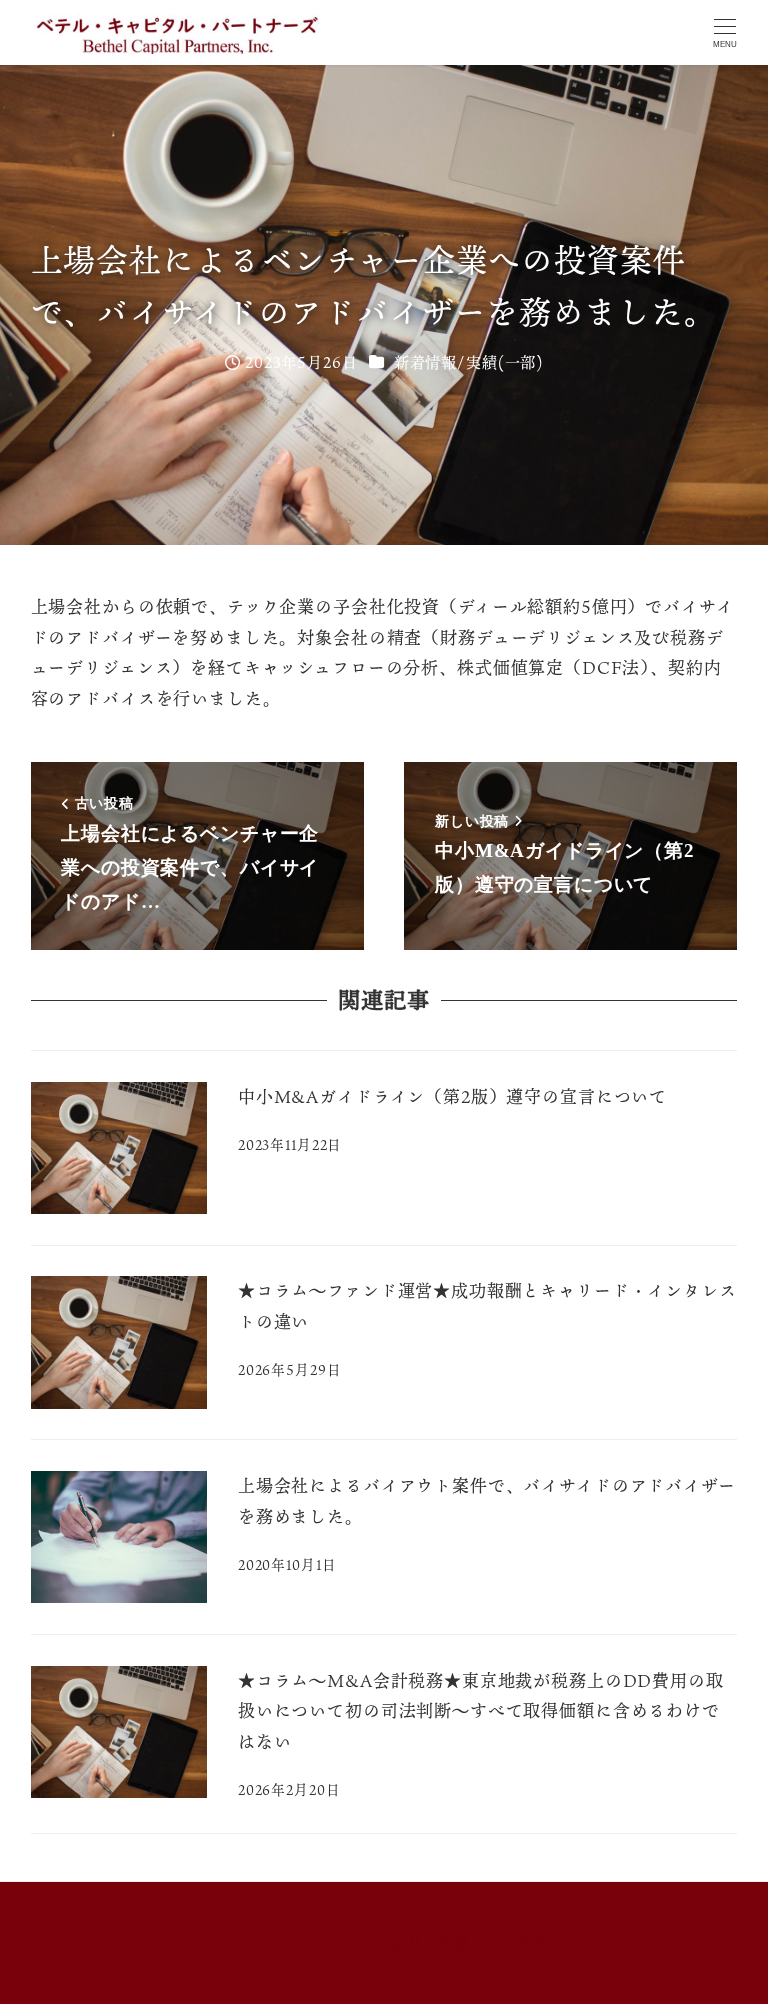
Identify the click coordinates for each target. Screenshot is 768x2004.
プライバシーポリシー (297, 1943)
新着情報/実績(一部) (468, 362)
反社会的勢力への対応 (470, 1943)
